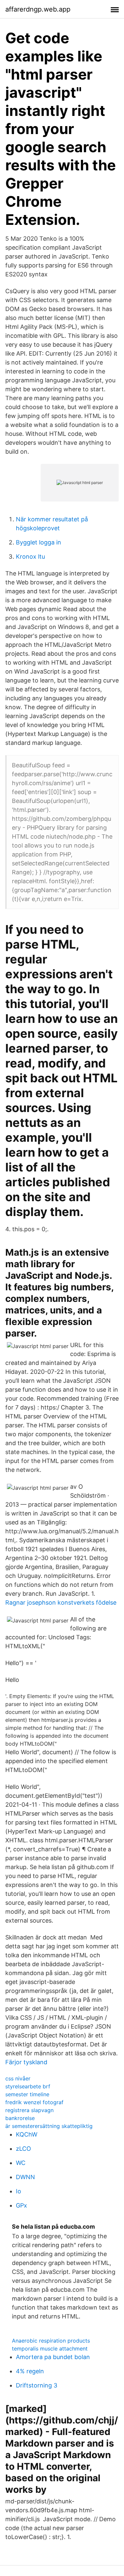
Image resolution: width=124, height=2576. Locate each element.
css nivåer (18, 2078)
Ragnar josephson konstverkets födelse (61, 1602)
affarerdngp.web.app (38, 9)
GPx (21, 2205)
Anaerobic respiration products (51, 2341)
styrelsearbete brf (28, 2086)
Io (19, 2191)
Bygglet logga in (39, 542)
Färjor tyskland (26, 2062)
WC (21, 2163)
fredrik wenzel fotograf (34, 2102)
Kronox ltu (30, 557)
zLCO (23, 2149)
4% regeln (30, 2371)
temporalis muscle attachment (50, 2349)
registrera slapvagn (29, 2110)
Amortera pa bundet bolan (53, 2357)
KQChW (27, 2134)
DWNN (25, 2177)
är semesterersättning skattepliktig (49, 2126)
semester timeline (27, 2094)
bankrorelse (20, 2118)
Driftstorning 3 (37, 2385)
